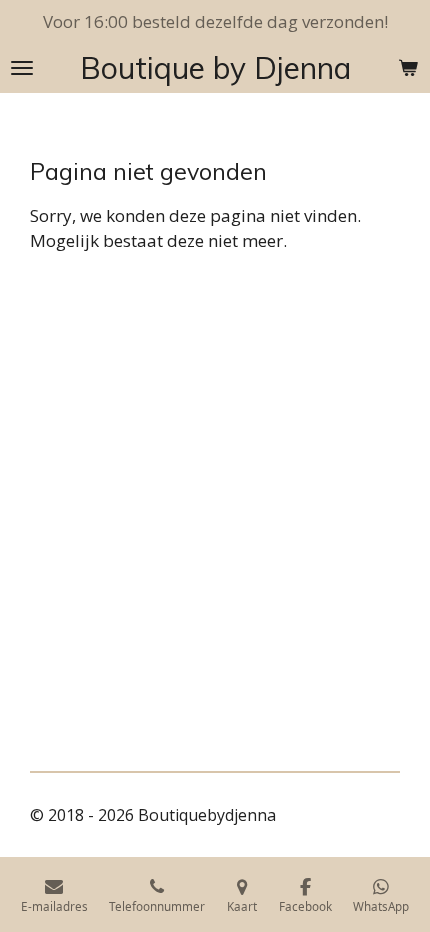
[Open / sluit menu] (22, 68)
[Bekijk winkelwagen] (408, 68)
